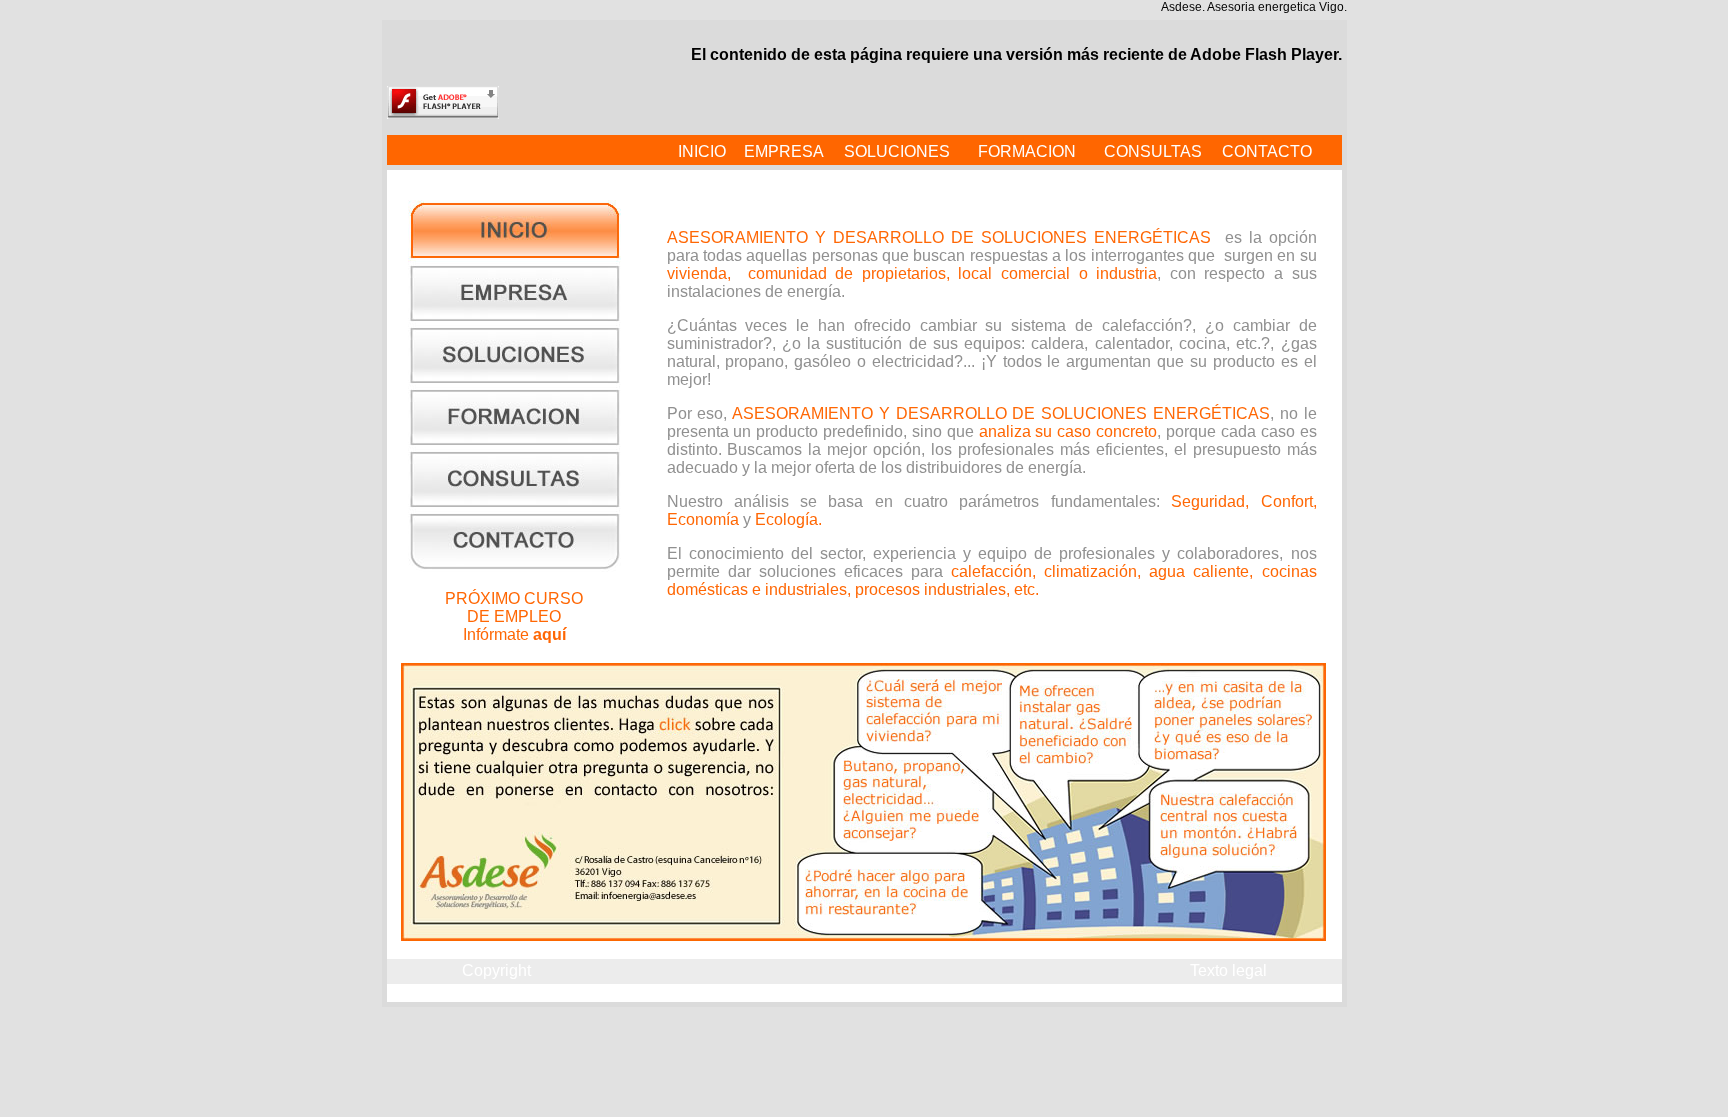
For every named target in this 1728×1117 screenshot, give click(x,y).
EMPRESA (784, 151)
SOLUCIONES (897, 151)
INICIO (702, 151)
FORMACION (1027, 151)
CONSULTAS (1153, 151)
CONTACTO (1267, 151)
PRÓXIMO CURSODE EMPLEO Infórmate (514, 616)
